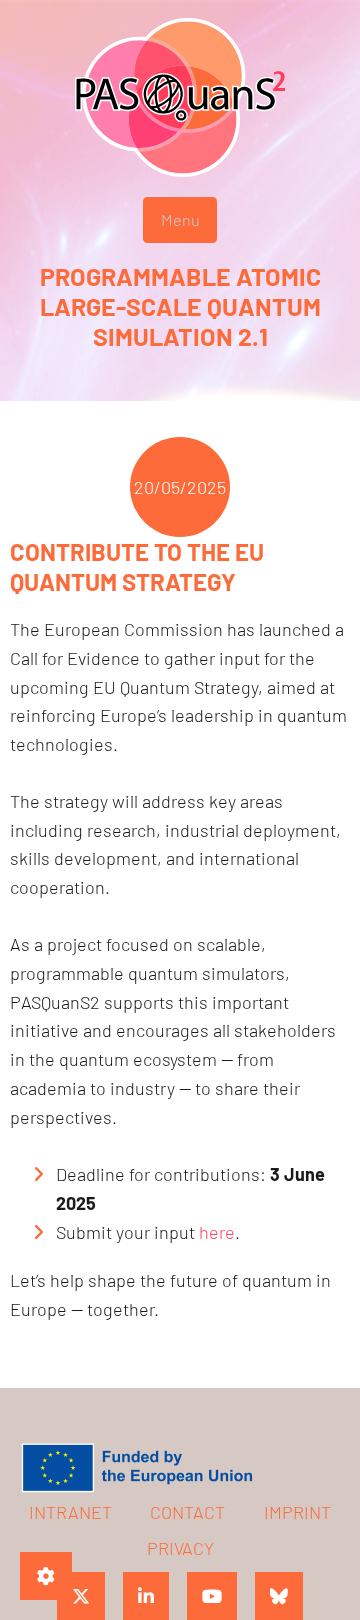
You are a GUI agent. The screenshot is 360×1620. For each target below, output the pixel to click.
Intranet (70, 1512)
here (217, 1232)
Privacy (180, 1548)
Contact (187, 1512)
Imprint (297, 1512)
